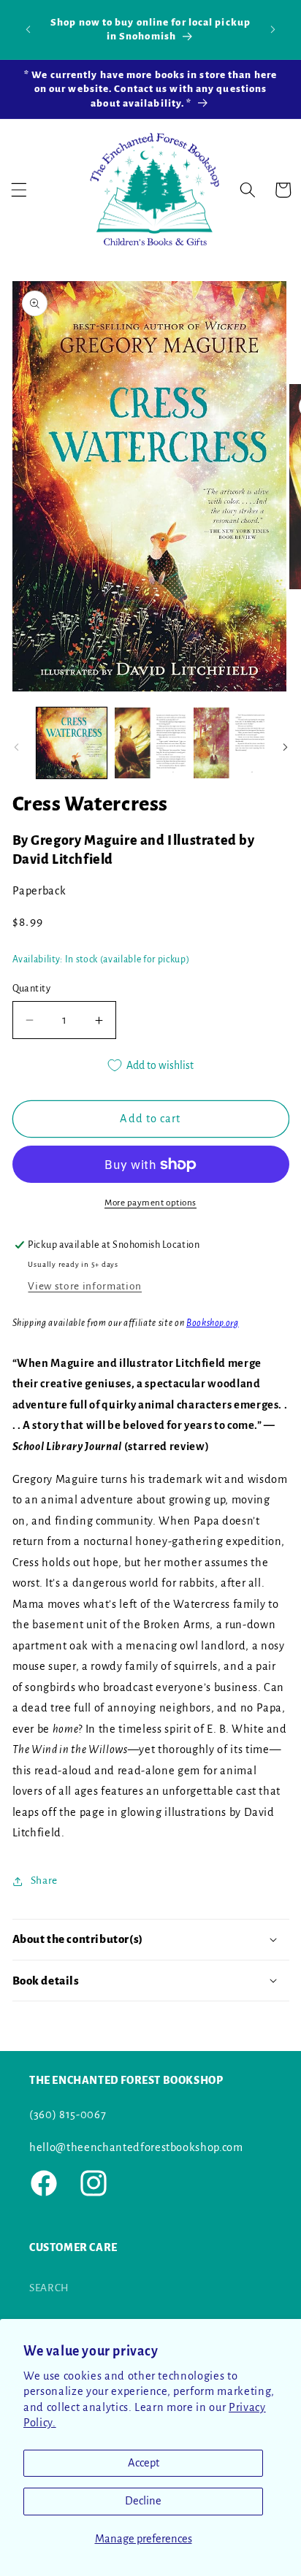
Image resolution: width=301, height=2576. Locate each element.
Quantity (32, 989)
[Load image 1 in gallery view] (72, 743)
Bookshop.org (213, 1323)
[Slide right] (285, 747)
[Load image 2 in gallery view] (150, 743)
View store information (85, 1286)
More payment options (150, 1203)
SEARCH (49, 2288)
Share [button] (44, 1881)
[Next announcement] (273, 29)
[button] (19, 190)
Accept (144, 2463)
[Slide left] (16, 747)
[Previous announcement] (28, 29)
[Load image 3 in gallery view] (229, 743)
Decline (143, 2501)
